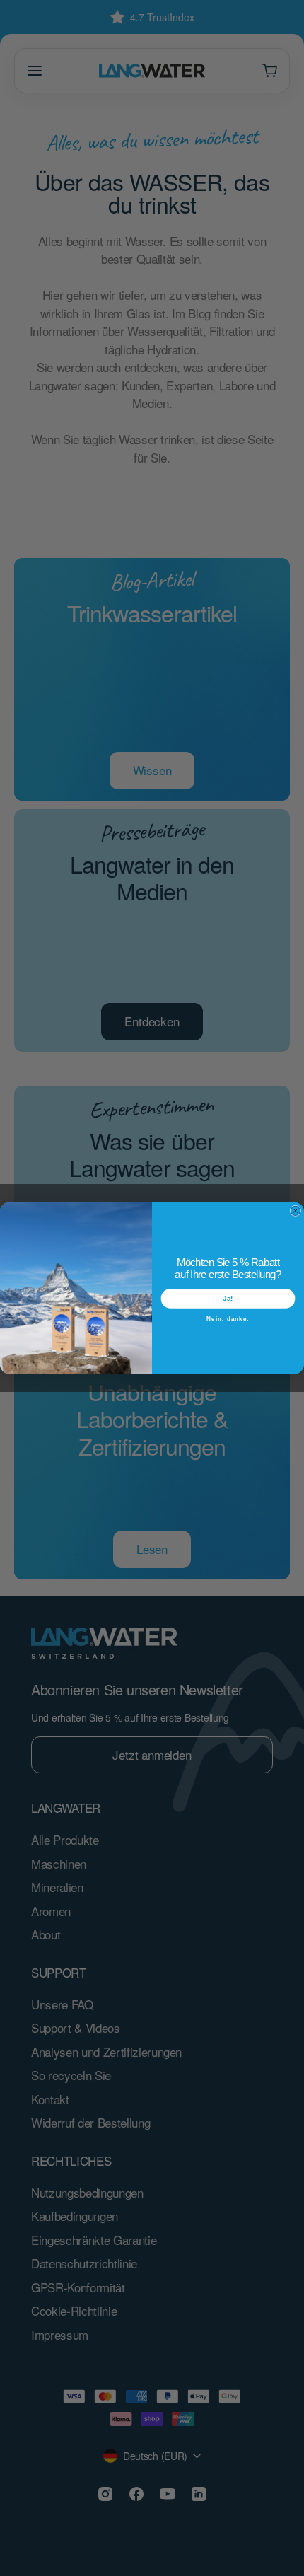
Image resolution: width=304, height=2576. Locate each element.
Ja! (228, 1298)
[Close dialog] (295, 1211)
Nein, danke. (228, 1318)
